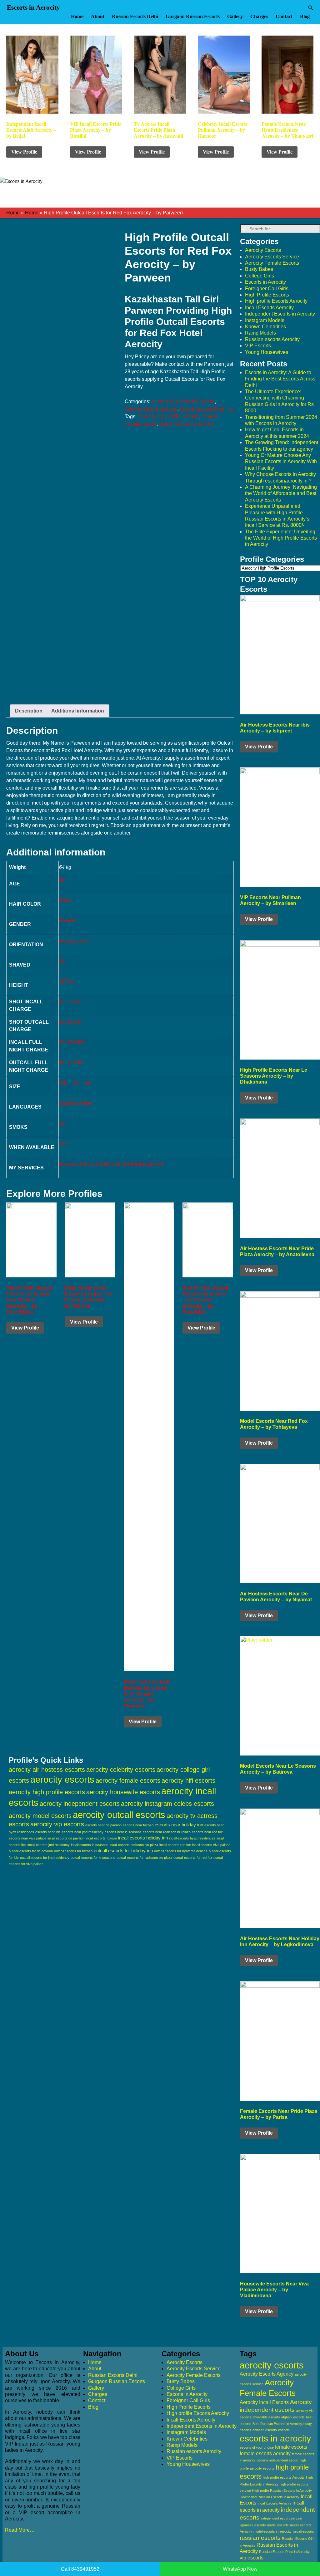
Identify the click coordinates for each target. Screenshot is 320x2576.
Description (29, 711)
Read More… (20, 2530)
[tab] (29, 711)
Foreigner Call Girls (267, 289)
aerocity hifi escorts (188, 1780)
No (62, 961)
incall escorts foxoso (101, 1838)
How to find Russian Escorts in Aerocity (270, 2497)
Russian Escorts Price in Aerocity (284, 2552)
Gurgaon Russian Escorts (193, 16)
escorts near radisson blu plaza (167, 1832)
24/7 (64, 1144)
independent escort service (281, 2518)
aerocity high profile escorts (168, 416)
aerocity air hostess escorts (47, 1770)
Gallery (235, 16)
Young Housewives (267, 352)
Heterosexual (74, 941)
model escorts (278, 2525)
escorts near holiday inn (179, 1825)
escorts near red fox (207, 1832)
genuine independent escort (277, 2460)
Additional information (78, 711)
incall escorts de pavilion (66, 1838)
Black (65, 900)
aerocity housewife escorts (123, 1792)
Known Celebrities (265, 327)
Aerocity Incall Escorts (264, 2402)
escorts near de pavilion (103, 1825)
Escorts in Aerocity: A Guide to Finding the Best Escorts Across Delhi (280, 379)
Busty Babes (259, 269)
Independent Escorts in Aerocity (280, 314)
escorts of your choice (257, 2447)
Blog (305, 16)
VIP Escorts (258, 346)
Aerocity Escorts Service (272, 257)
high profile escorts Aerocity (284, 2477)
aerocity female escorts (128, 1780)
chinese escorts (265, 2430)
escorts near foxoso (138, 1825)
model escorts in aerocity (272, 2531)
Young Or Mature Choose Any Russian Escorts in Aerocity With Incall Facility (281, 462)
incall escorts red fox (175, 1845)
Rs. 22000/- (72, 1063)
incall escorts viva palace (211, 1845)
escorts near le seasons (123, 1832)
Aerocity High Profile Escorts (183, 402)
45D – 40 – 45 (75, 1083)
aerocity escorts (62, 1780)
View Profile (24, 152)
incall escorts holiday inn (143, 1838)
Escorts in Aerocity (33, 7)
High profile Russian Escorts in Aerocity (282, 2490)
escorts (284, 2430)
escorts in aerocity (275, 2439)
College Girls (260, 276)
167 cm (67, 981)
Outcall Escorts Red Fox (207, 409)
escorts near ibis (48, 1832)
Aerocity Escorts (263, 250)
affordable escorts (266, 2417)
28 (62, 880)
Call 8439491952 (80, 2569)
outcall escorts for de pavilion (31, 1851)
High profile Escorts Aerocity (276, 301)
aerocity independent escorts (80, 1804)
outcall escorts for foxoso (73, 1851)
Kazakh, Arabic (76, 1103)
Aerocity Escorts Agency (267, 2374)
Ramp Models (260, 333)
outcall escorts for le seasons (93, 1858)
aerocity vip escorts (57, 1824)
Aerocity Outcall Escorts (151, 409)
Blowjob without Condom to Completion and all (111, 1164)
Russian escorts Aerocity (272, 339)
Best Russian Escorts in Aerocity (277, 2424)
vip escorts (252, 2558)
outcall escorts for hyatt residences (181, 1851)
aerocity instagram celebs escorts (167, 1804)
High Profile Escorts (267, 295)
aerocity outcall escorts (119, 1815)
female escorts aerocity (265, 2454)
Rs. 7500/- (70, 1002)
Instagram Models (265, 320)
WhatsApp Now (240, 2569)
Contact (284, 16)
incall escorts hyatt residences (192, 1838)
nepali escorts (303, 2531)
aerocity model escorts (40, 1816)
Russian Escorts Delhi (135, 16)
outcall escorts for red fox (187, 424)
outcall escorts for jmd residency (45, 1858)
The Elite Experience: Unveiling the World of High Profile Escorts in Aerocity (281, 538)
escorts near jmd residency (83, 1832)
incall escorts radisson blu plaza (134, 1845)
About (98, 16)
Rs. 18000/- (72, 1042)
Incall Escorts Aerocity (269, 308)
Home (77, 16)
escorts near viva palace (27, 1838)
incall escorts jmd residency (49, 1845)
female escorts (291, 2447)
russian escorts (260, 2538)
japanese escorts (253, 2525)
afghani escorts (293, 2417)
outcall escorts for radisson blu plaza (144, 1858)
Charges (259, 16)
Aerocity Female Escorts (272, 263)
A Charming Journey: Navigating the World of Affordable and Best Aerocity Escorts (281, 493)
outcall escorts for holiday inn (123, 1851)
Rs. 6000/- (70, 1022)
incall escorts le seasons (90, 1845)
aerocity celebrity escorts (121, 1770)
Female (67, 921)
